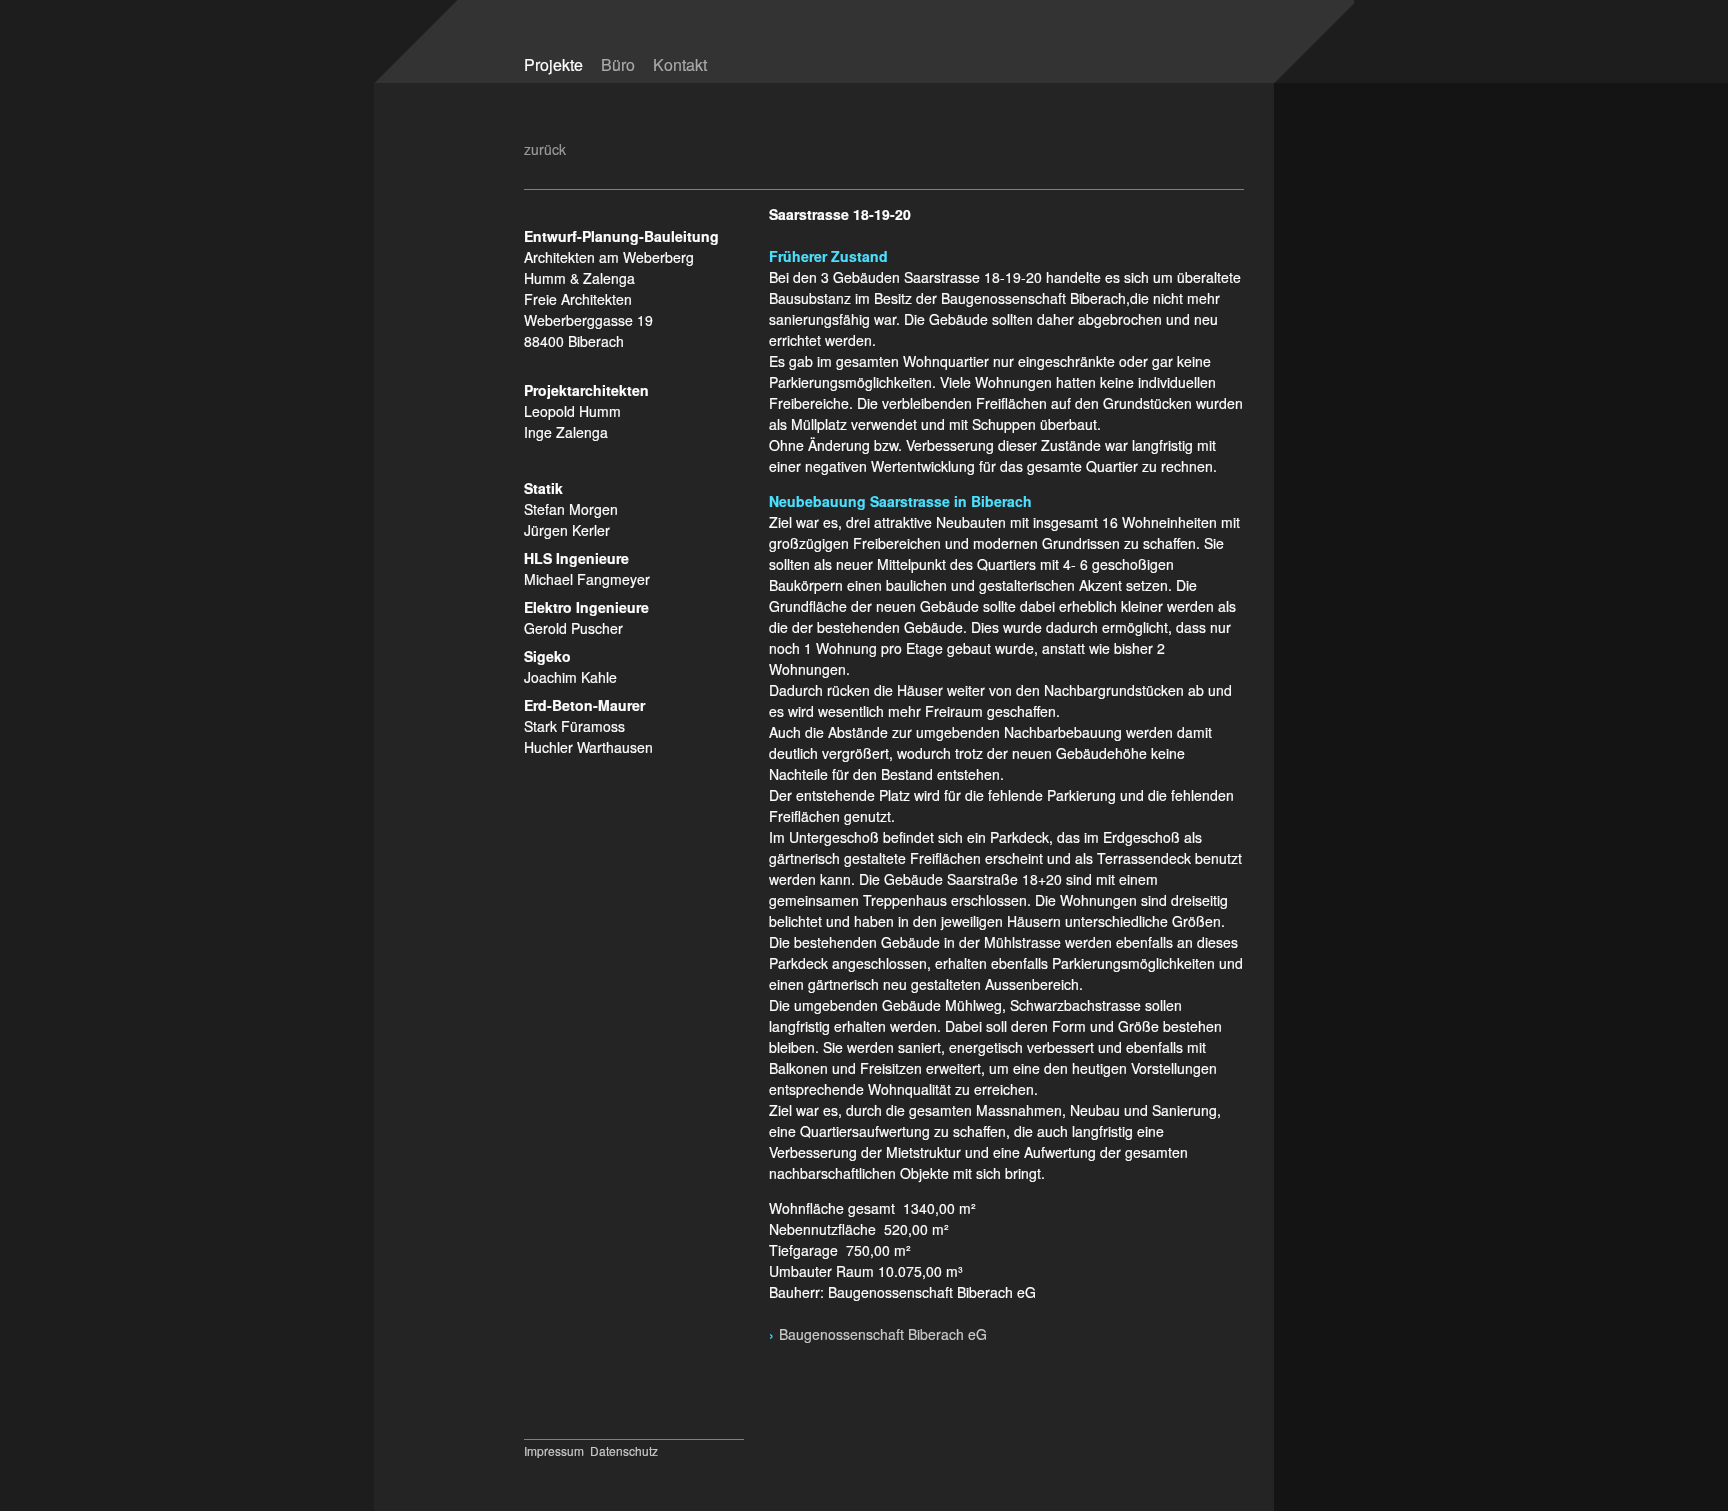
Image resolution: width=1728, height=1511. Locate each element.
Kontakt (680, 65)
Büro (618, 65)
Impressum (554, 1450)
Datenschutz (624, 1450)
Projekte (553, 65)
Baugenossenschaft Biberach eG (885, 1334)
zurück (545, 149)
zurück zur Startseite (1097, 53)
